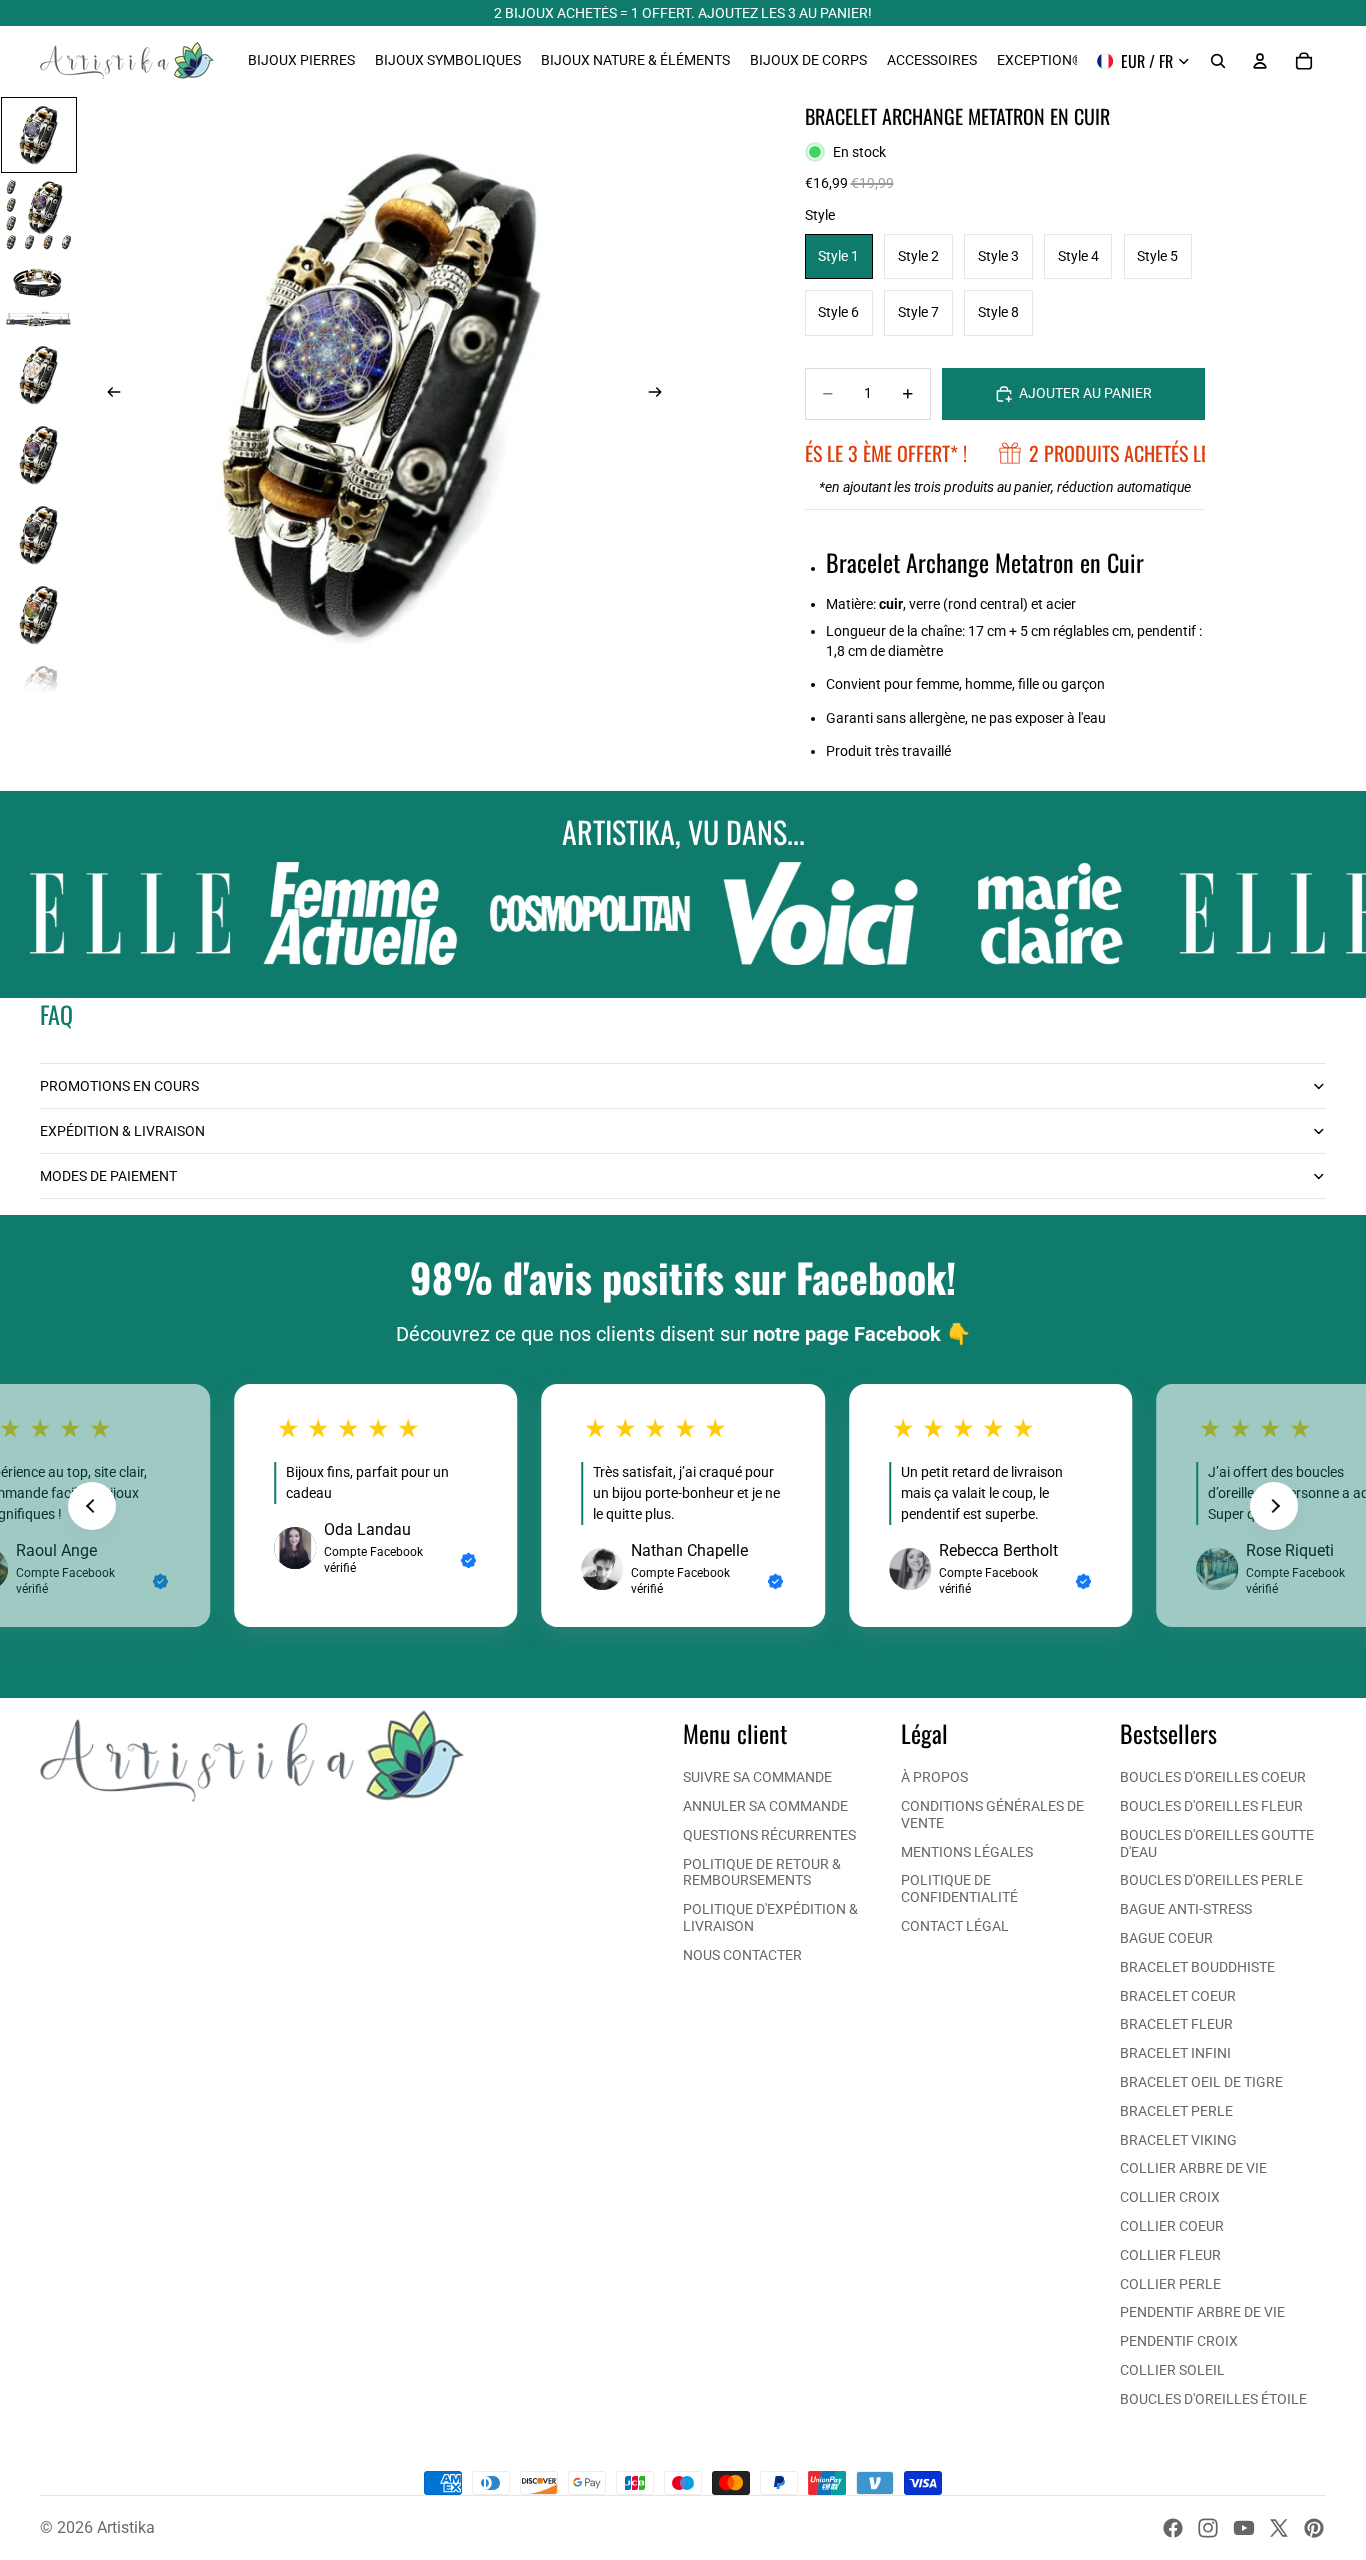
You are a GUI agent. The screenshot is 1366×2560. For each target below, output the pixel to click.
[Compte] (1260, 61)
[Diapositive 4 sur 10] (39, 375)
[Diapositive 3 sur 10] (39, 295)
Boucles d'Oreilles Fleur (1211, 1806)
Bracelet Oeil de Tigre (1201, 2082)
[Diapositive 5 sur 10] (39, 455)
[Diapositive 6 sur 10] (39, 535)
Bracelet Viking (1178, 2140)
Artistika (126, 2527)
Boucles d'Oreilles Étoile (1213, 2399)
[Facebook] (1173, 2528)
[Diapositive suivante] (661, 395)
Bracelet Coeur (1178, 1996)
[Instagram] (1208, 2528)
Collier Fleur (1170, 2255)
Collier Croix (1170, 2197)
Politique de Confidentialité (959, 1888)
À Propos (934, 1777)
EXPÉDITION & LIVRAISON (122, 1131)
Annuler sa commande (765, 1806)
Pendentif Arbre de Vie (1202, 2312)
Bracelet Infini (1175, 2053)
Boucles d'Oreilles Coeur (1213, 1777)
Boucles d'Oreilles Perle (1211, 1880)
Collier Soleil (1172, 2370)
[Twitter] (1279, 2528)
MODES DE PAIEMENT (108, 1176)
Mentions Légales (967, 1852)
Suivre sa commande (757, 1777)
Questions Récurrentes (769, 1835)
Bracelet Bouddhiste (1197, 1967)
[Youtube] (1244, 2528)
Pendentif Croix (1179, 2341)
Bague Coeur (1166, 1938)
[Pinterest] (1314, 2528)
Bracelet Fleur (1176, 2024)
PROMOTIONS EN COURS (119, 1086)
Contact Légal (955, 1926)
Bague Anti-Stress (1186, 1909)
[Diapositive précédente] (108, 395)
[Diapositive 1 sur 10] (39, 135)
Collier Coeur (1172, 2226)
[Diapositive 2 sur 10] (39, 215)
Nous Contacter (742, 1955)
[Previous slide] (92, 1506)
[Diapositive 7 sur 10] (39, 615)
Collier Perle (1170, 2284)
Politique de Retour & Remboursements (762, 1872)
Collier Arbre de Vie (1193, 2168)
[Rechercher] (1218, 61)
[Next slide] (1274, 1506)
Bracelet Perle (1176, 2111)
